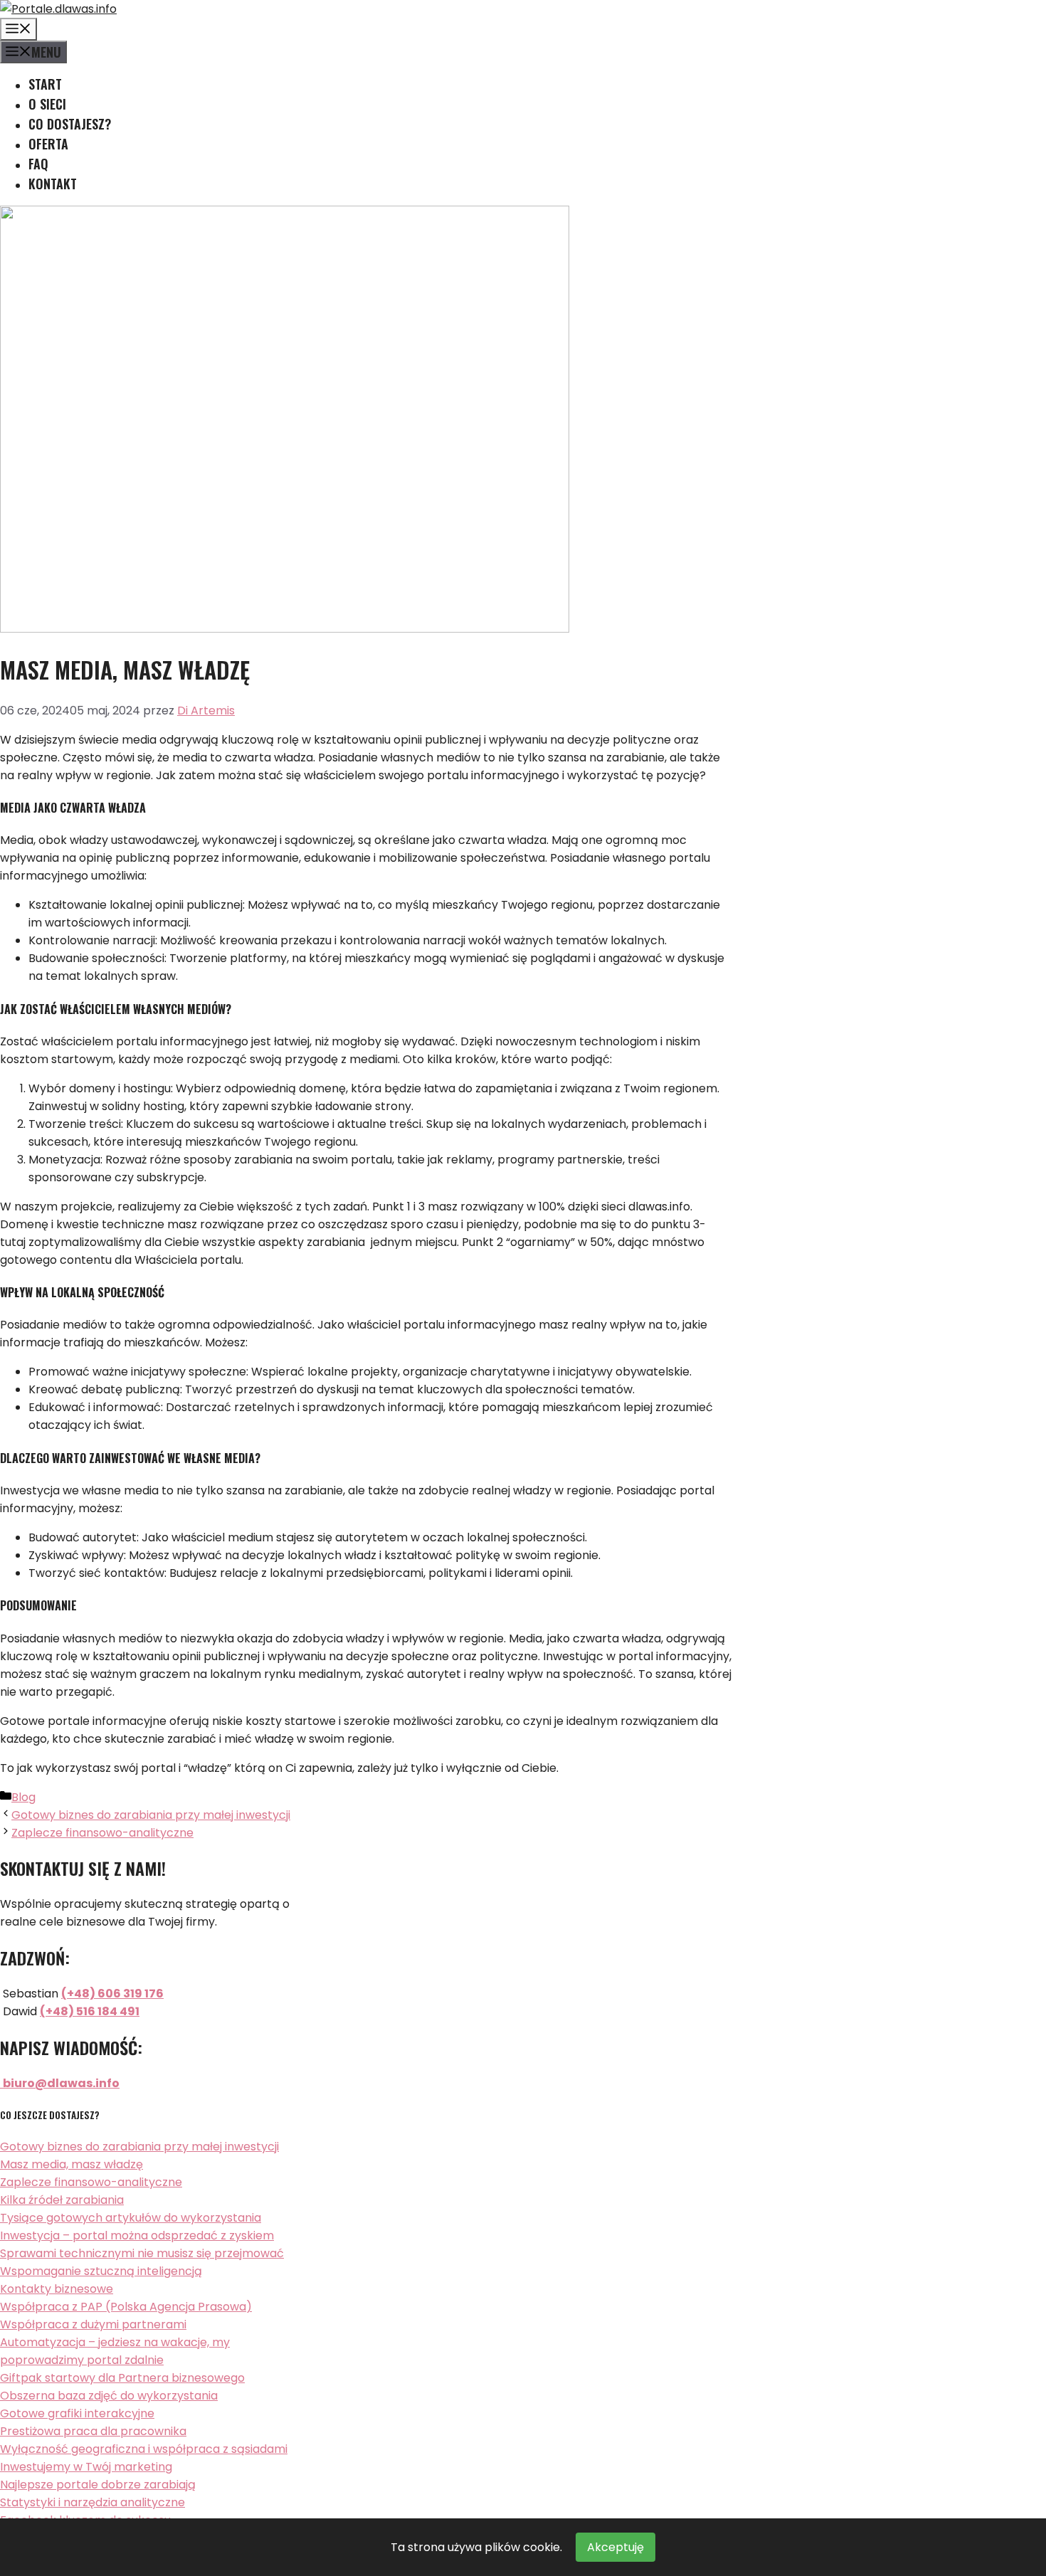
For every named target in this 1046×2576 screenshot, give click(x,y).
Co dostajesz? (70, 124)
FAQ (38, 164)
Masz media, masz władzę (72, 2164)
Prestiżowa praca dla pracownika (93, 2431)
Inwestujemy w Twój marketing (86, 2467)
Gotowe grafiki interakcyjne (77, 2413)
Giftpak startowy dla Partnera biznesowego (122, 2378)
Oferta (48, 144)
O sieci (47, 104)
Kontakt (53, 184)
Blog (23, 1797)
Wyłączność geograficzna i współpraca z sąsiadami (144, 2449)
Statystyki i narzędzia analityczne (93, 2502)
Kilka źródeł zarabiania (62, 2200)
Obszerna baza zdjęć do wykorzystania (109, 2396)
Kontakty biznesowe (57, 2289)
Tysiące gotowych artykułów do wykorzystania (131, 2218)
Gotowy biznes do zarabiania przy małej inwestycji (151, 1815)
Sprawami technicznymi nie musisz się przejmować (142, 2253)
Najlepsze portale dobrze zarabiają (98, 2485)
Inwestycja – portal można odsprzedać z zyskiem (137, 2235)
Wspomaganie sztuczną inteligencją (101, 2271)
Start (45, 84)
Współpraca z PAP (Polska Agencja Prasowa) (126, 2307)
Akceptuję (616, 2547)
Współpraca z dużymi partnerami (93, 2324)
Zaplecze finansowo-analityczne (102, 1833)
